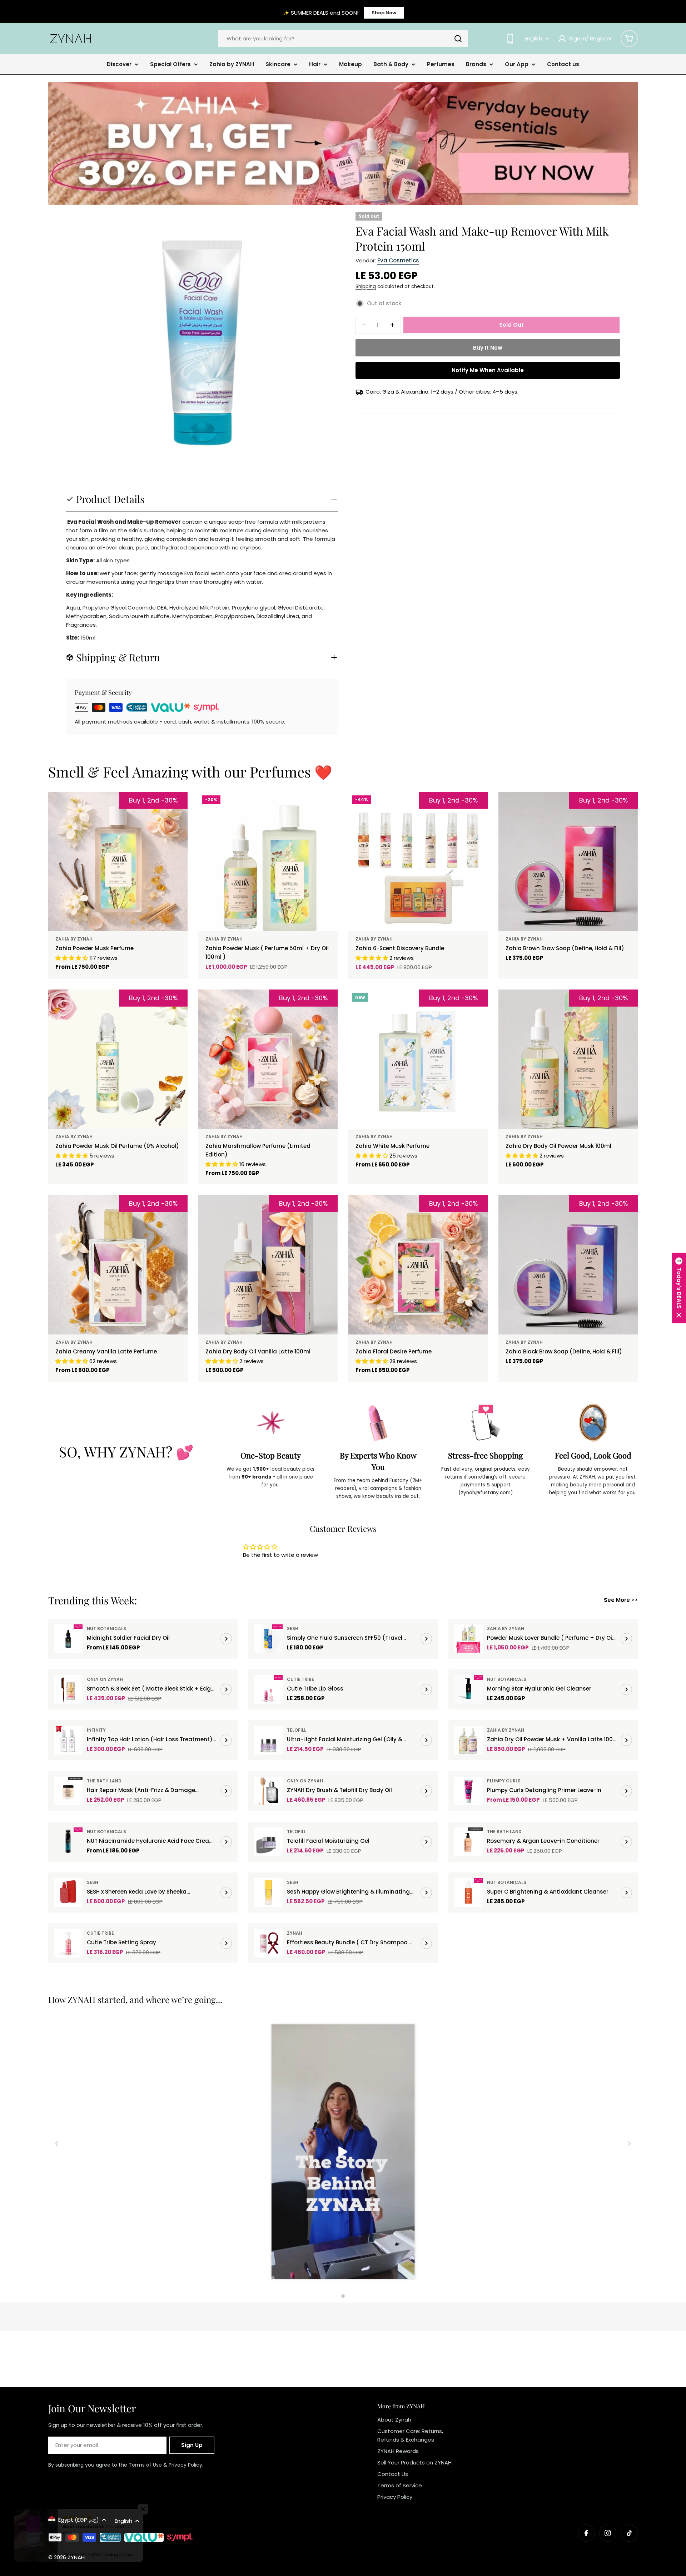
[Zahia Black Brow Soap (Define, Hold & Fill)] (568, 1265)
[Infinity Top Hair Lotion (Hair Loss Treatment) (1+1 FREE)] (68, 1740)
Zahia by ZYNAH (74, 939)
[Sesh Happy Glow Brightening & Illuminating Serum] (268, 1892)
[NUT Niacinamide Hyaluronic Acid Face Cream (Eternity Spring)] (68, 1842)
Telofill (297, 1730)
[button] (679, 1288)
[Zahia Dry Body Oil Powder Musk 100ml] (568, 1059)
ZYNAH (295, 1933)
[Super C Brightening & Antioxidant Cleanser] (468, 1892)
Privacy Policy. (186, 2465)
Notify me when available (488, 370)
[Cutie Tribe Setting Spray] (68, 1943)
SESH (293, 1628)
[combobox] (343, 39)
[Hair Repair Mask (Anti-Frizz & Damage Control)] (68, 1791)
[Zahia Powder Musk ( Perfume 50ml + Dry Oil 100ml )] (268, 862)
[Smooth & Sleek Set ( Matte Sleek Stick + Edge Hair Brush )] (68, 1689)
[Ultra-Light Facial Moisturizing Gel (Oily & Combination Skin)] (268, 1740)
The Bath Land (104, 1781)
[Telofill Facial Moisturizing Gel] (268, 1842)
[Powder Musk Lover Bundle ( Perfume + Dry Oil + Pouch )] (468, 1639)
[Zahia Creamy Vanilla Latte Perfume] (118, 1265)
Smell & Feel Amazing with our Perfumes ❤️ (190, 772)
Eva (73, 522)
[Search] (458, 39)
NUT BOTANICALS (106, 1628)
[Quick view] (327, 808)
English (533, 38)
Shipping (366, 287)
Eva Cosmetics (398, 260)
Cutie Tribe (300, 1679)
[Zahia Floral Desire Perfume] (418, 1265)
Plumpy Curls (504, 1781)
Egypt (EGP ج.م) (79, 2520)
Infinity (96, 1730)
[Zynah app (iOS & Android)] (510, 39)
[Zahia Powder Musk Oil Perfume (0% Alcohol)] (118, 1059)
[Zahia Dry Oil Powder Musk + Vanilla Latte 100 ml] (468, 1740)
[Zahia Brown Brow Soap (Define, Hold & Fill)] (568, 862)
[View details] (226, 1639)
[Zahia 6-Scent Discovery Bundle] (418, 862)
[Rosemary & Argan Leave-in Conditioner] (468, 1842)
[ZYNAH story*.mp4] (343, 2153)
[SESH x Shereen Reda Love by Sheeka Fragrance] (68, 1892)
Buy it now (488, 348)
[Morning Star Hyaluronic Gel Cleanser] (468, 1689)
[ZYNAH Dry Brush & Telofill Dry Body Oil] (268, 1791)
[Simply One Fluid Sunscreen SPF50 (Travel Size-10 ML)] (268, 1639)
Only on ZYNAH (105, 1679)
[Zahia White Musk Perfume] (418, 1059)
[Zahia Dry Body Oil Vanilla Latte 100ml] (268, 1265)
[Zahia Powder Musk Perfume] (118, 862)
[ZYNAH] (343, 143)
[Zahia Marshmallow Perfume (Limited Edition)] (268, 1059)
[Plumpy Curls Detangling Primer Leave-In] (468, 1791)
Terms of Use (145, 2465)
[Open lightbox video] (343, 2153)
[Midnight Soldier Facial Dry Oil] (68, 1639)
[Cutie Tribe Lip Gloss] (268, 1689)
